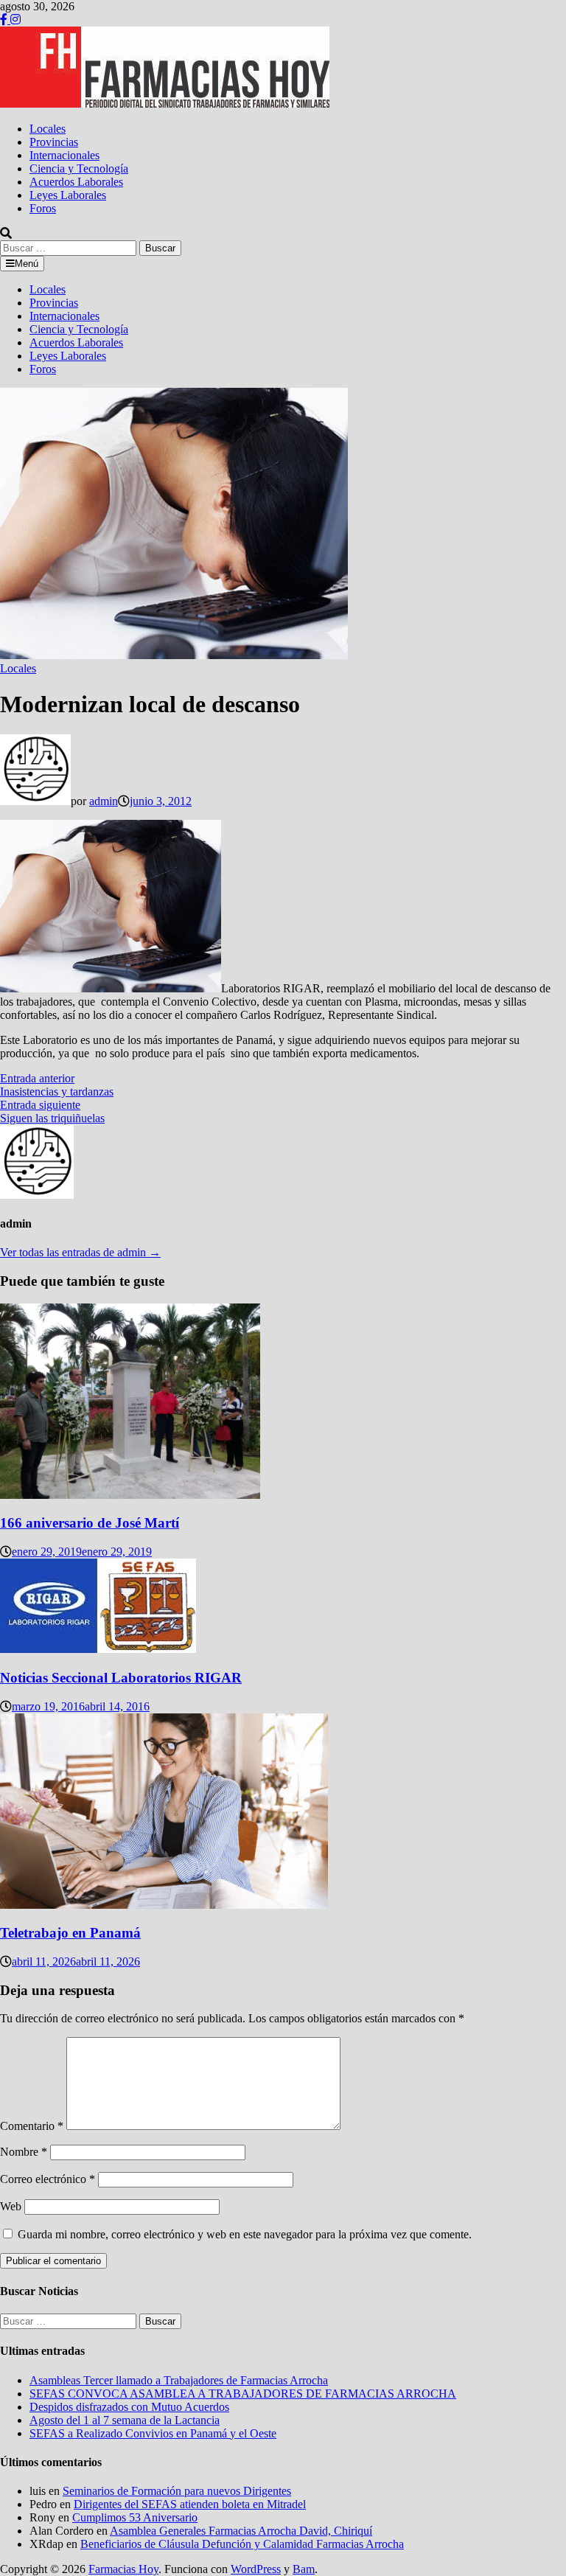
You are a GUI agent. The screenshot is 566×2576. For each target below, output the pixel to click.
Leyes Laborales (68, 195)
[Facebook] (5, 20)
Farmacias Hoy (123, 2569)
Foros (43, 208)
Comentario (32, 2126)
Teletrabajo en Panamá (70, 1933)
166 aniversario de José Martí (90, 1523)
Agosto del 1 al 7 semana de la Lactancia (125, 2420)
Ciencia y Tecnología (79, 168)
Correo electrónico (48, 2179)
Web (11, 2206)
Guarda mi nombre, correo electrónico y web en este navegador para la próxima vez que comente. (245, 2234)
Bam (304, 2569)
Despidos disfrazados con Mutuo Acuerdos (129, 2407)
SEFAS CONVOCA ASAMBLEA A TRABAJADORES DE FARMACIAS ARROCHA (243, 2394)
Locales (48, 129)
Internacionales (64, 155)
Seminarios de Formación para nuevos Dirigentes (177, 2491)
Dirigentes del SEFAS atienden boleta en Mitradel (190, 2504)
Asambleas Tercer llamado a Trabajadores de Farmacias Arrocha (179, 2380)
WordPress (256, 2569)
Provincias (54, 142)
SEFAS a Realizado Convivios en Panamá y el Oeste (153, 2433)
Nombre (24, 2152)
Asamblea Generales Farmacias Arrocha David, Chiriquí (241, 2531)
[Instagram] (15, 20)
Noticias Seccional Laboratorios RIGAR (121, 1678)
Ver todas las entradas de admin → (80, 1252)
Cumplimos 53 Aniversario (135, 2517)
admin (104, 801)
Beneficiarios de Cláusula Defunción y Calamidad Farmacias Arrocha (242, 2544)
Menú (27, 264)
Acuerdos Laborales (76, 182)
